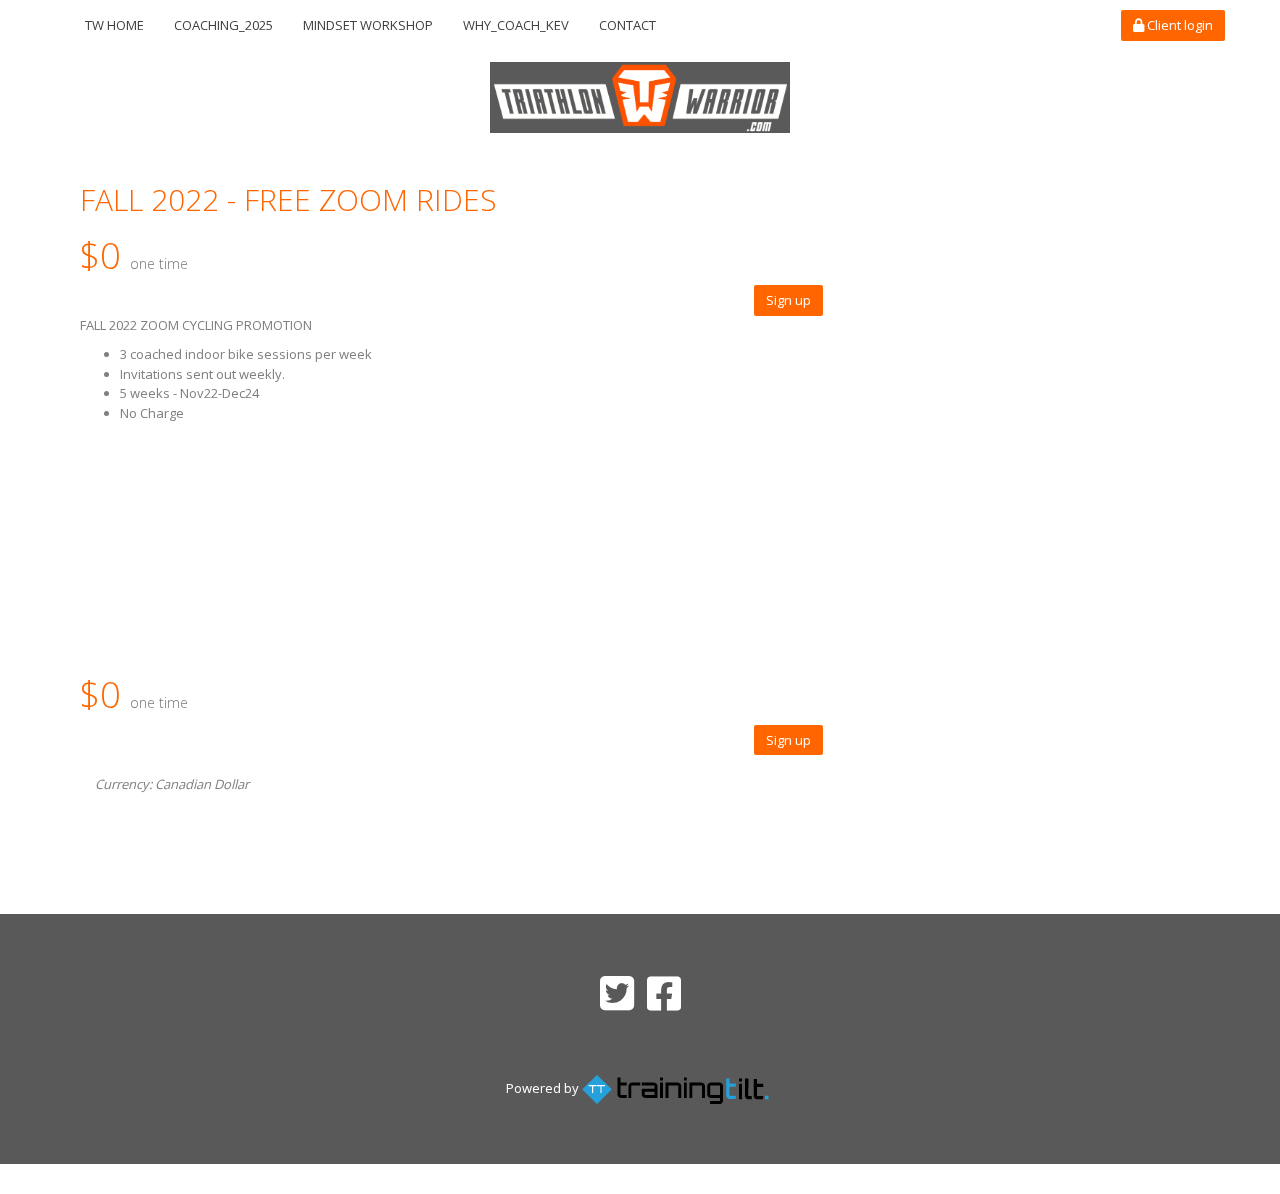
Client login (1178, 25)
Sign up (788, 300)
